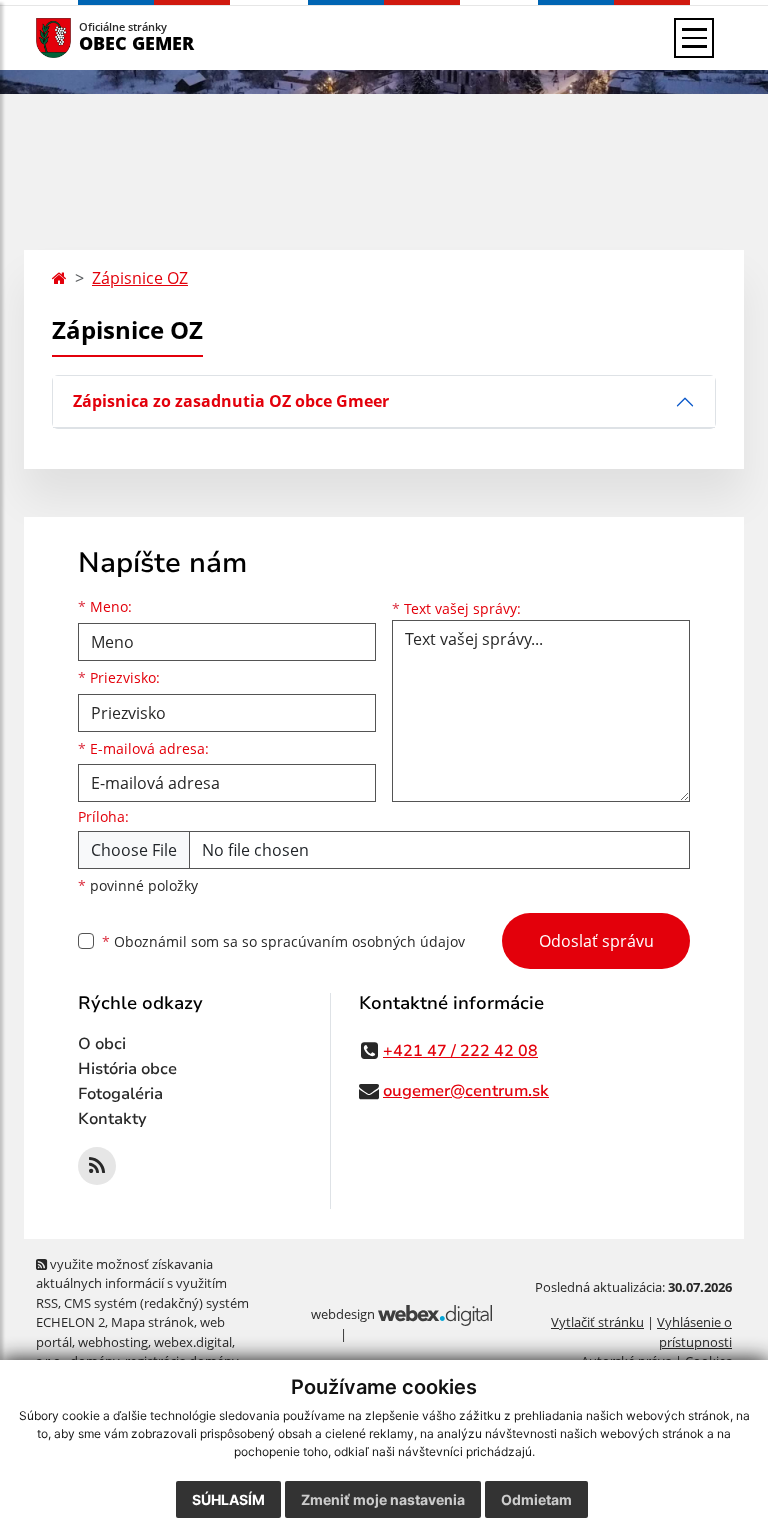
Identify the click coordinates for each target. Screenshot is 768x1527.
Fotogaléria (120, 1094)
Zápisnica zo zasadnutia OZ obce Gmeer (231, 401)
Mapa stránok (152, 1322)
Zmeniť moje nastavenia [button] (383, 1499)
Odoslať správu (596, 941)
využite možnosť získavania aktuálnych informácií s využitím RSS (131, 1283)
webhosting (113, 1342)
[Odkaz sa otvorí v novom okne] (97, 1166)
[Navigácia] (694, 38)
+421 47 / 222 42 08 (460, 1051)
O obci (102, 1044)
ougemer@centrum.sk (466, 1091)
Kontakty (112, 1119)
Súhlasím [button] (228, 1499)
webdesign (343, 1314)
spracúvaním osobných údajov (363, 941)
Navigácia (83, 37)
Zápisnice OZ (140, 278)
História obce (127, 1069)
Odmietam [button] (536, 1499)
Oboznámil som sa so (283, 941)
